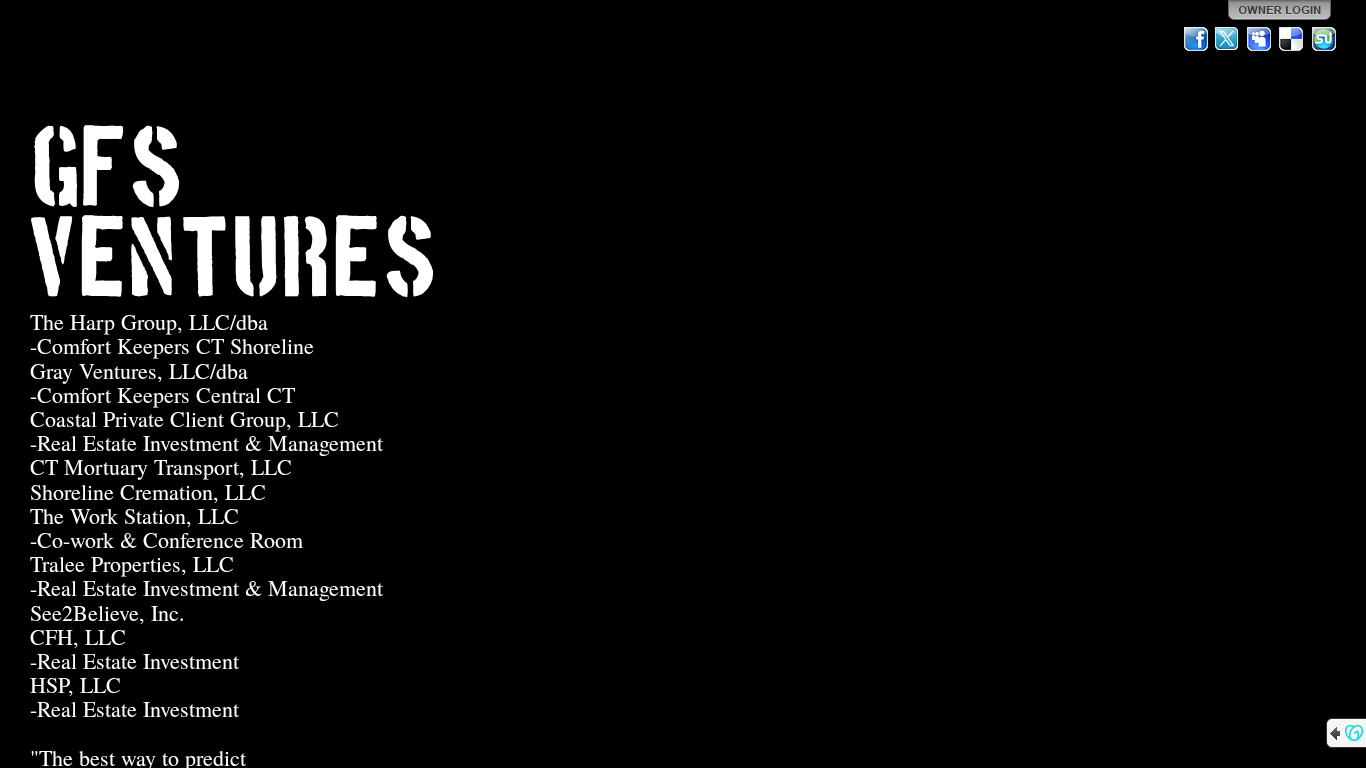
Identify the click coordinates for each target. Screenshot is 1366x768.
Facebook (1196, 39)
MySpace (1260, 39)
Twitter (1228, 39)
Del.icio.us (1292, 39)
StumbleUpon (1324, 39)
